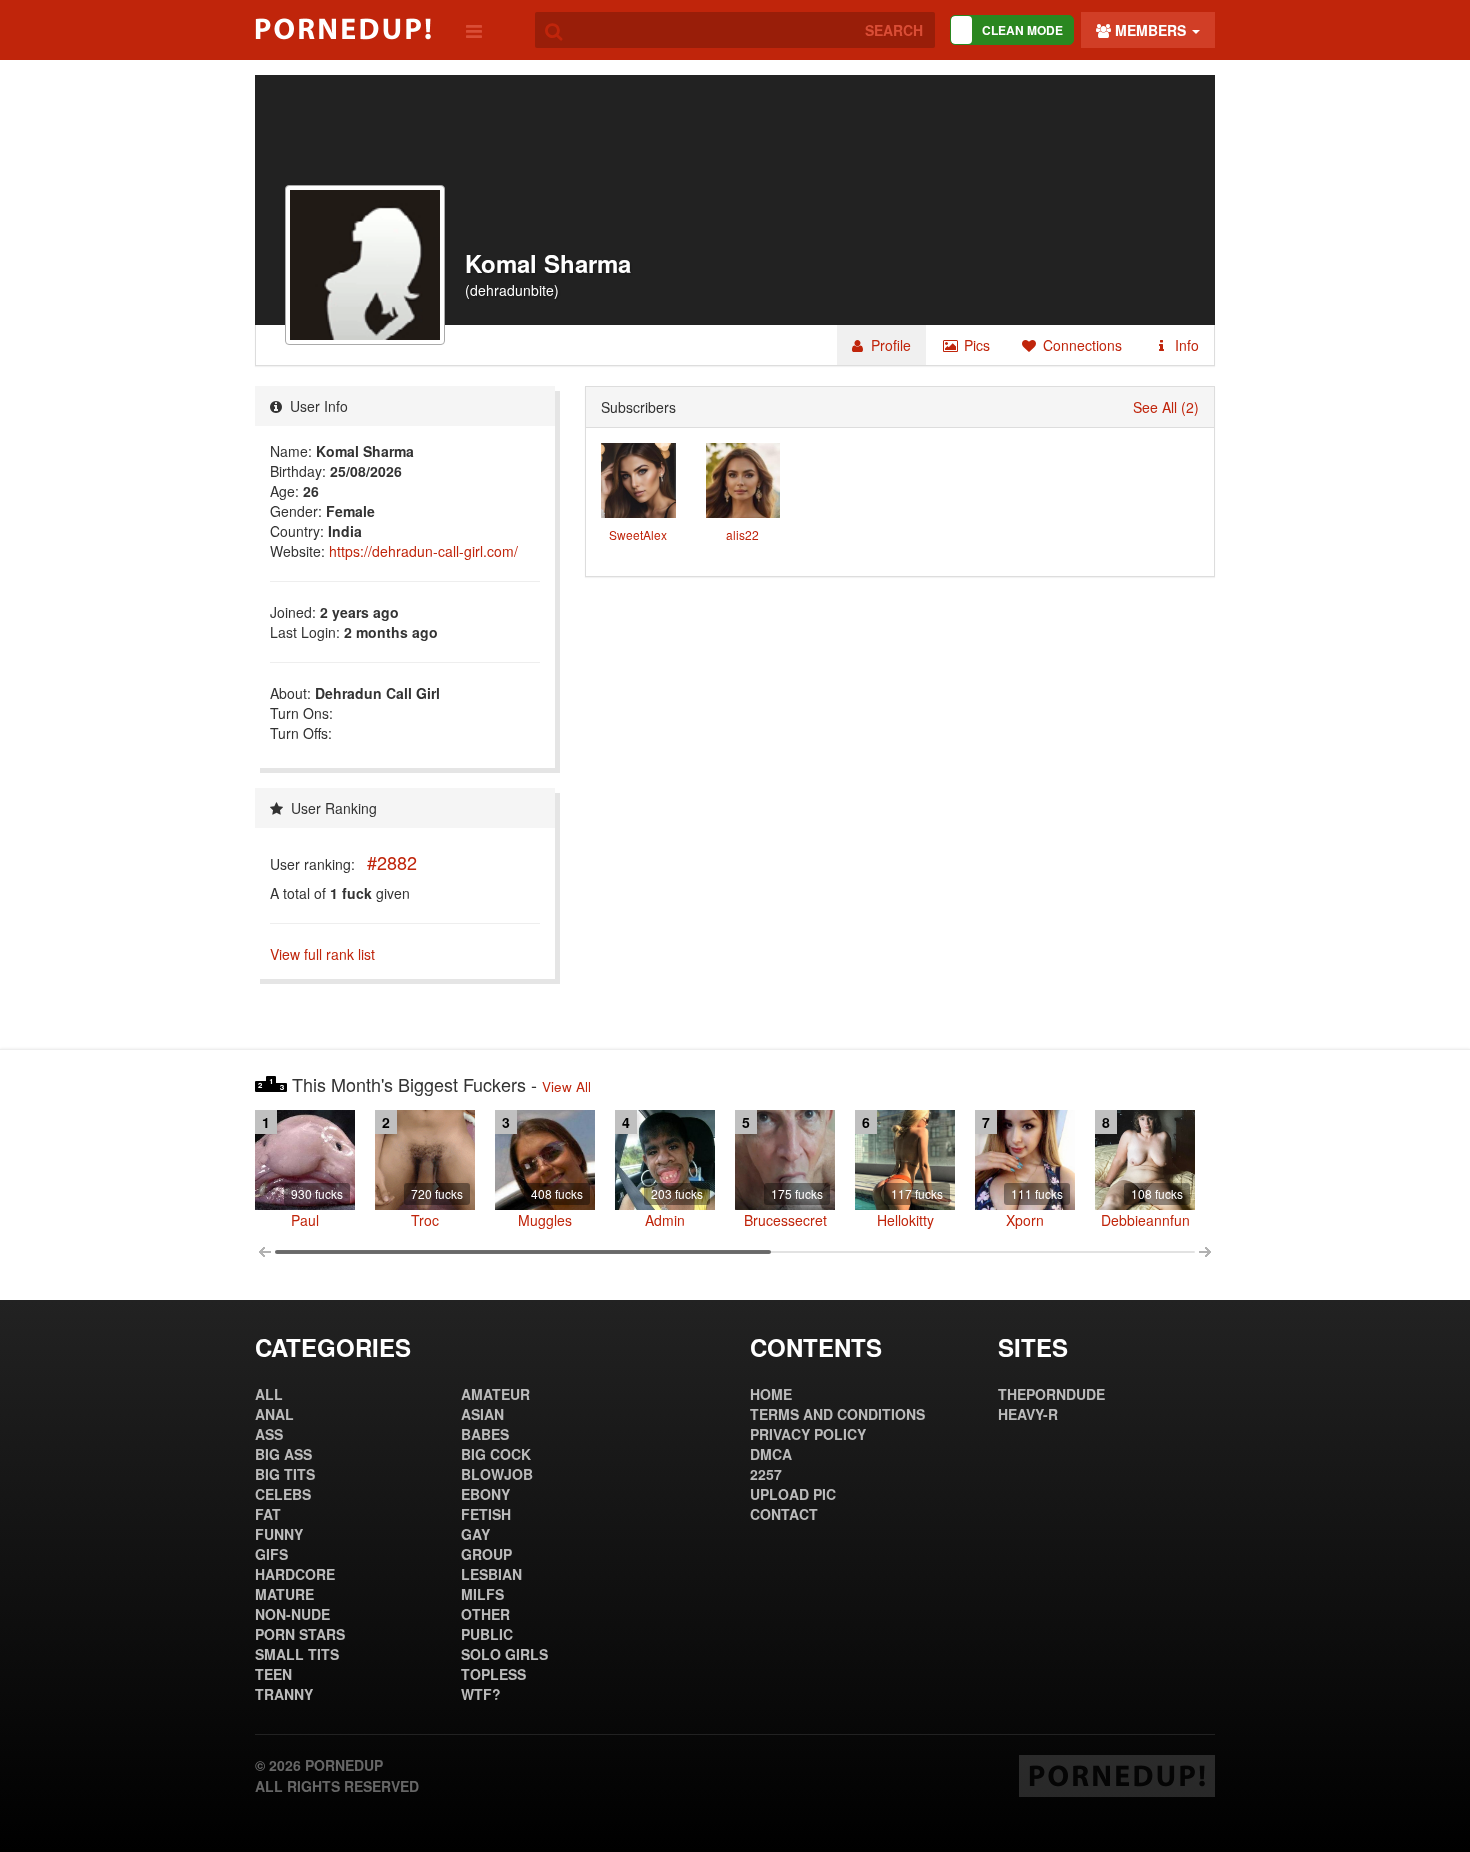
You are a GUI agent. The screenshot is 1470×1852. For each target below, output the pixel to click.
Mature (284, 1594)
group (486, 1554)
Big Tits (285, 1474)
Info (1185, 345)
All (269, 1394)
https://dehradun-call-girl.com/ (423, 551)
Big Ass (283, 1454)
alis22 (742, 534)
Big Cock (496, 1454)
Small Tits (297, 1654)
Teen (273, 1674)
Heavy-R (1028, 1414)
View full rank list (322, 954)
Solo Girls (504, 1654)
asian (482, 1414)
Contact (784, 1514)
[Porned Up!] (343, 29)
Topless (493, 1674)
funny (279, 1534)
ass (269, 1434)
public (487, 1634)
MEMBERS (1150, 30)
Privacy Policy (808, 1434)
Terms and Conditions (837, 1414)
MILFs (482, 1594)
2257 (766, 1474)
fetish (486, 1514)
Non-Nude (292, 1614)
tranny (284, 1694)
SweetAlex (638, 534)
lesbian (491, 1574)
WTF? (481, 1694)
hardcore (295, 1574)
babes (485, 1434)
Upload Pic (793, 1494)
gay (475, 1534)
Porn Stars (300, 1634)
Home (771, 1394)
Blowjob (497, 1474)
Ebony (485, 1494)
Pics (975, 345)
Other (485, 1614)
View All (566, 1086)
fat (268, 1514)
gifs (271, 1554)
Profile (889, 345)
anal (274, 1414)
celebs (283, 1494)
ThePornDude (1051, 1394)
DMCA (771, 1454)
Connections (1080, 345)
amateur (495, 1394)
